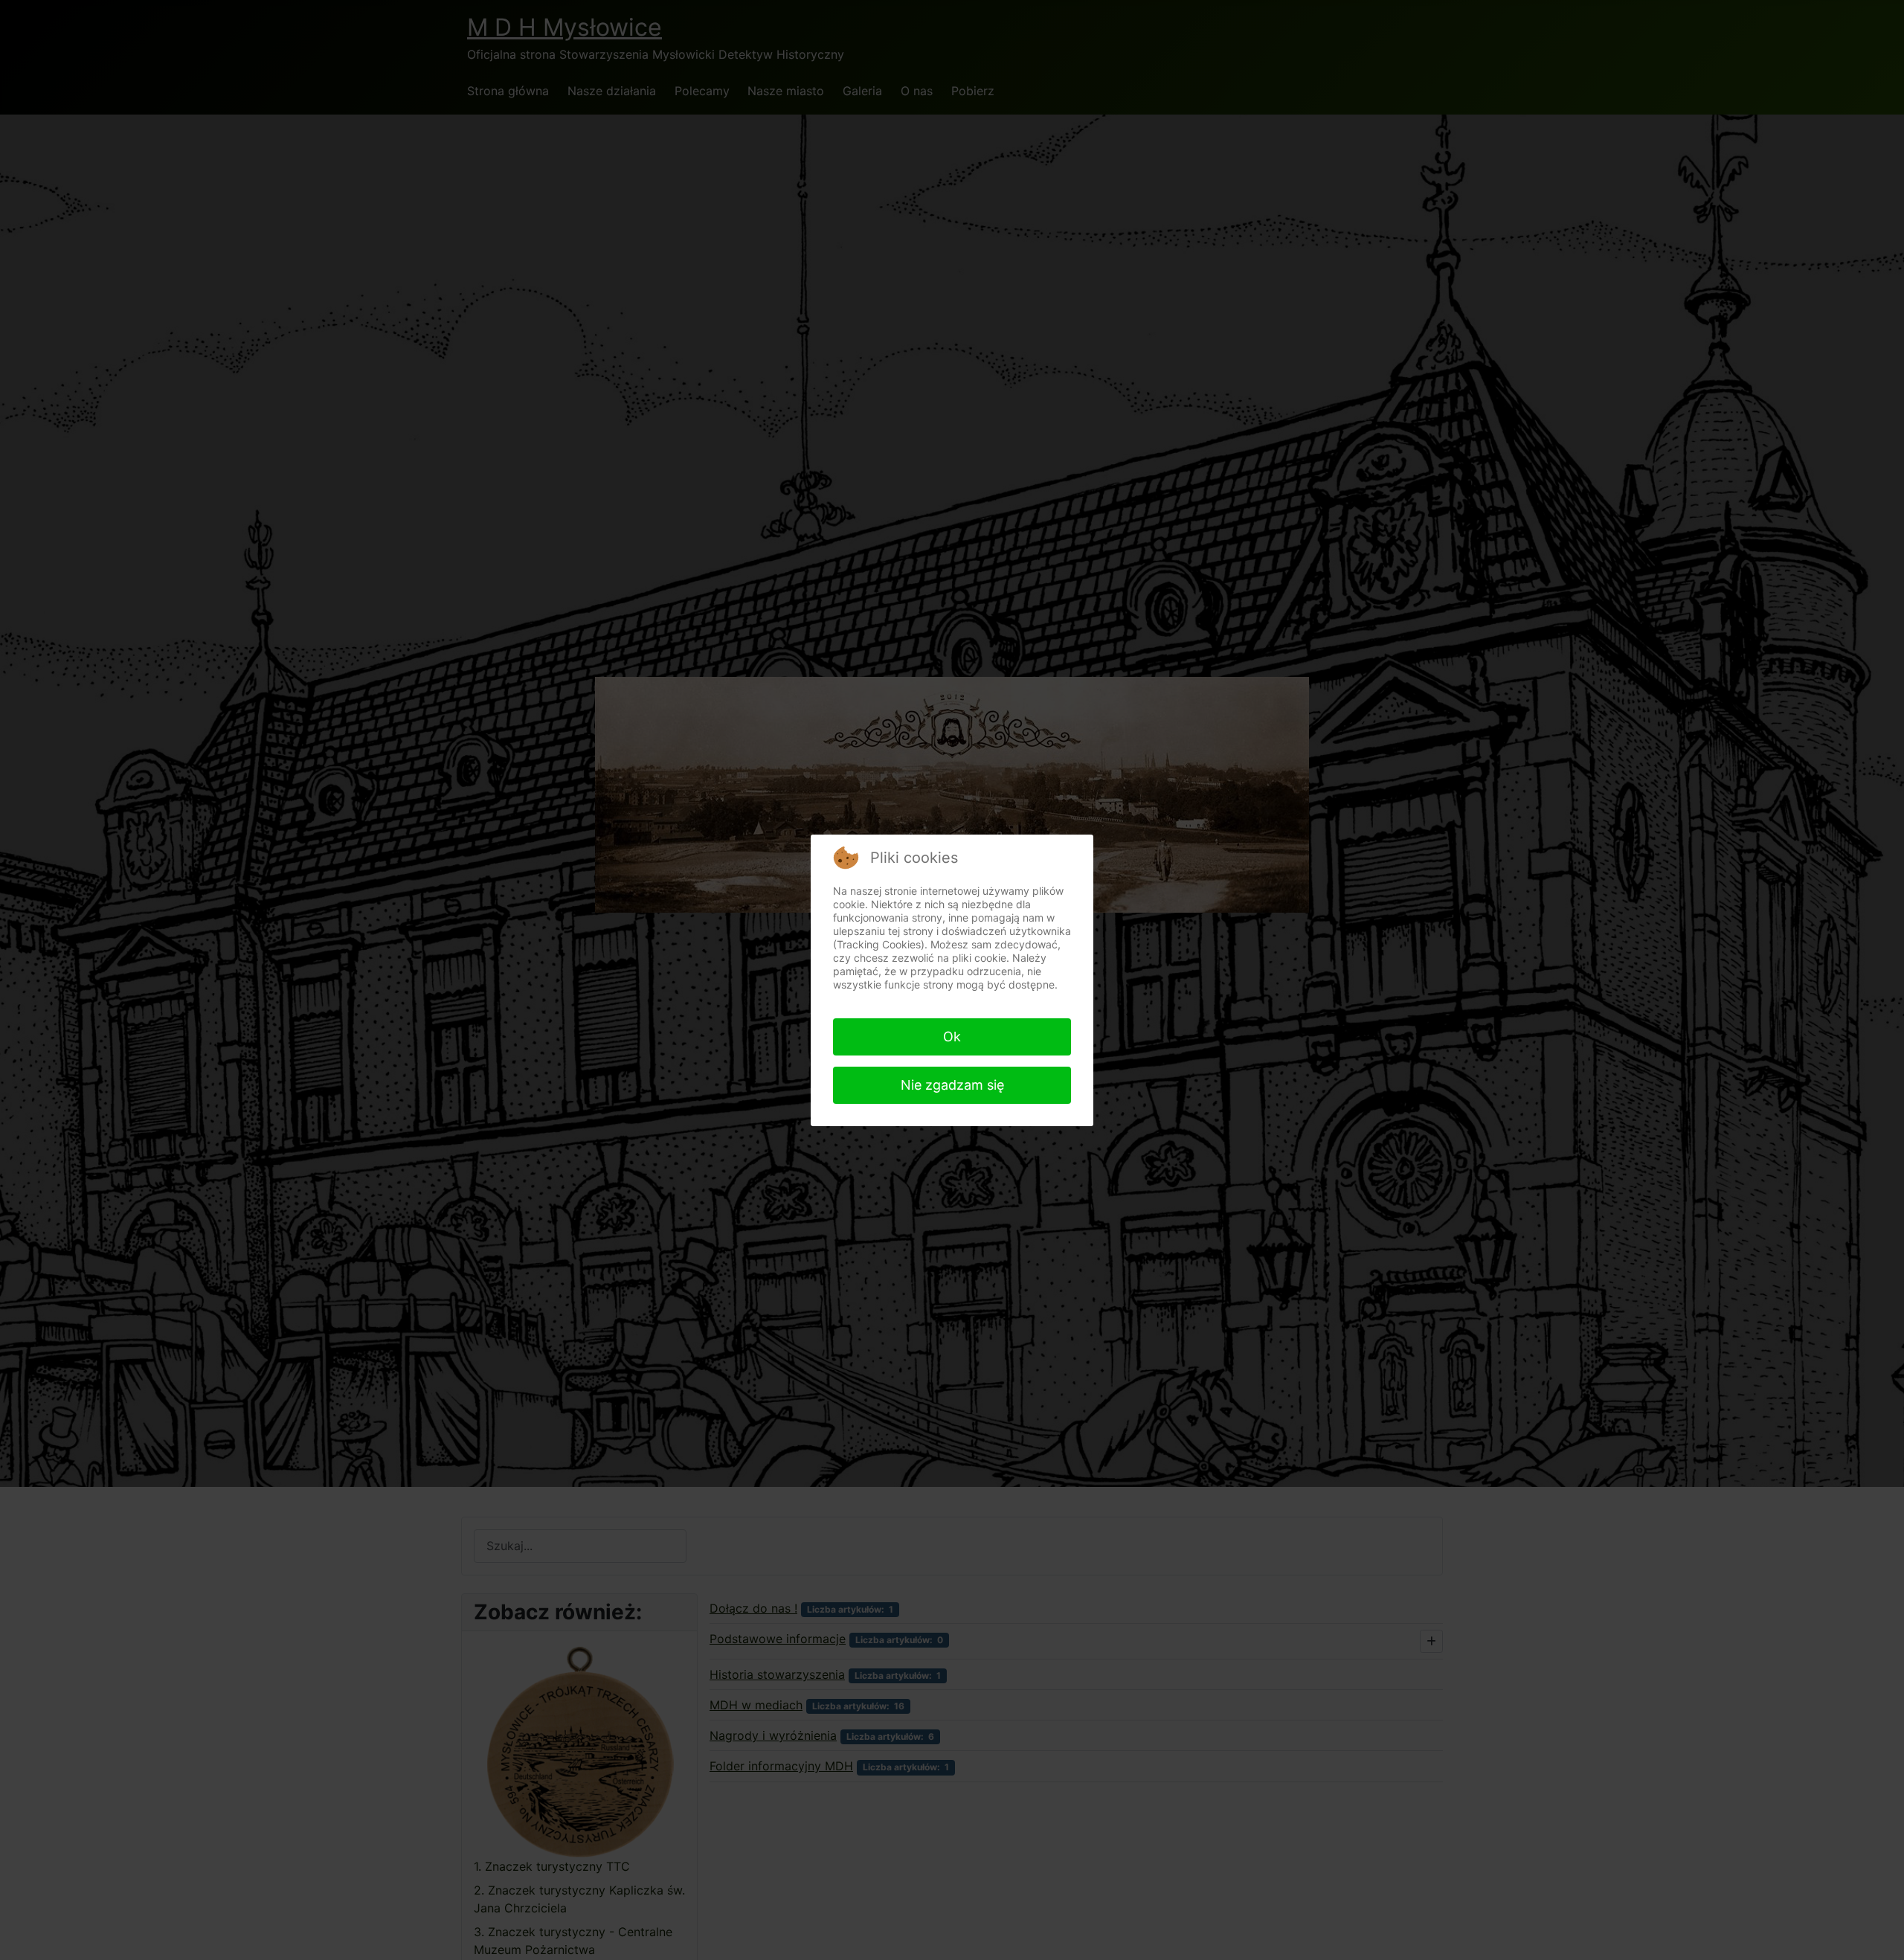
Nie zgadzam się (952, 1085)
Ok (952, 1037)
